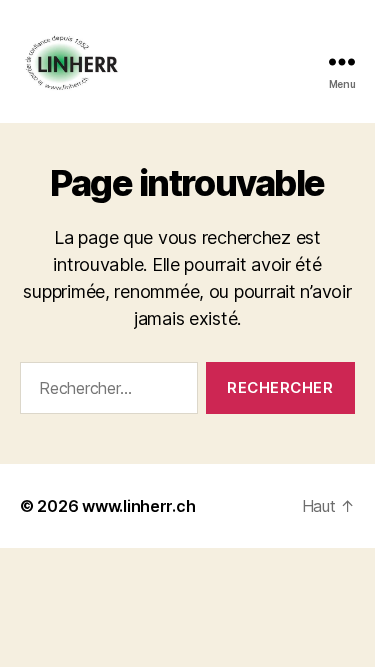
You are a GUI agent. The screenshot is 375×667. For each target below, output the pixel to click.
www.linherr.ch (138, 506)
